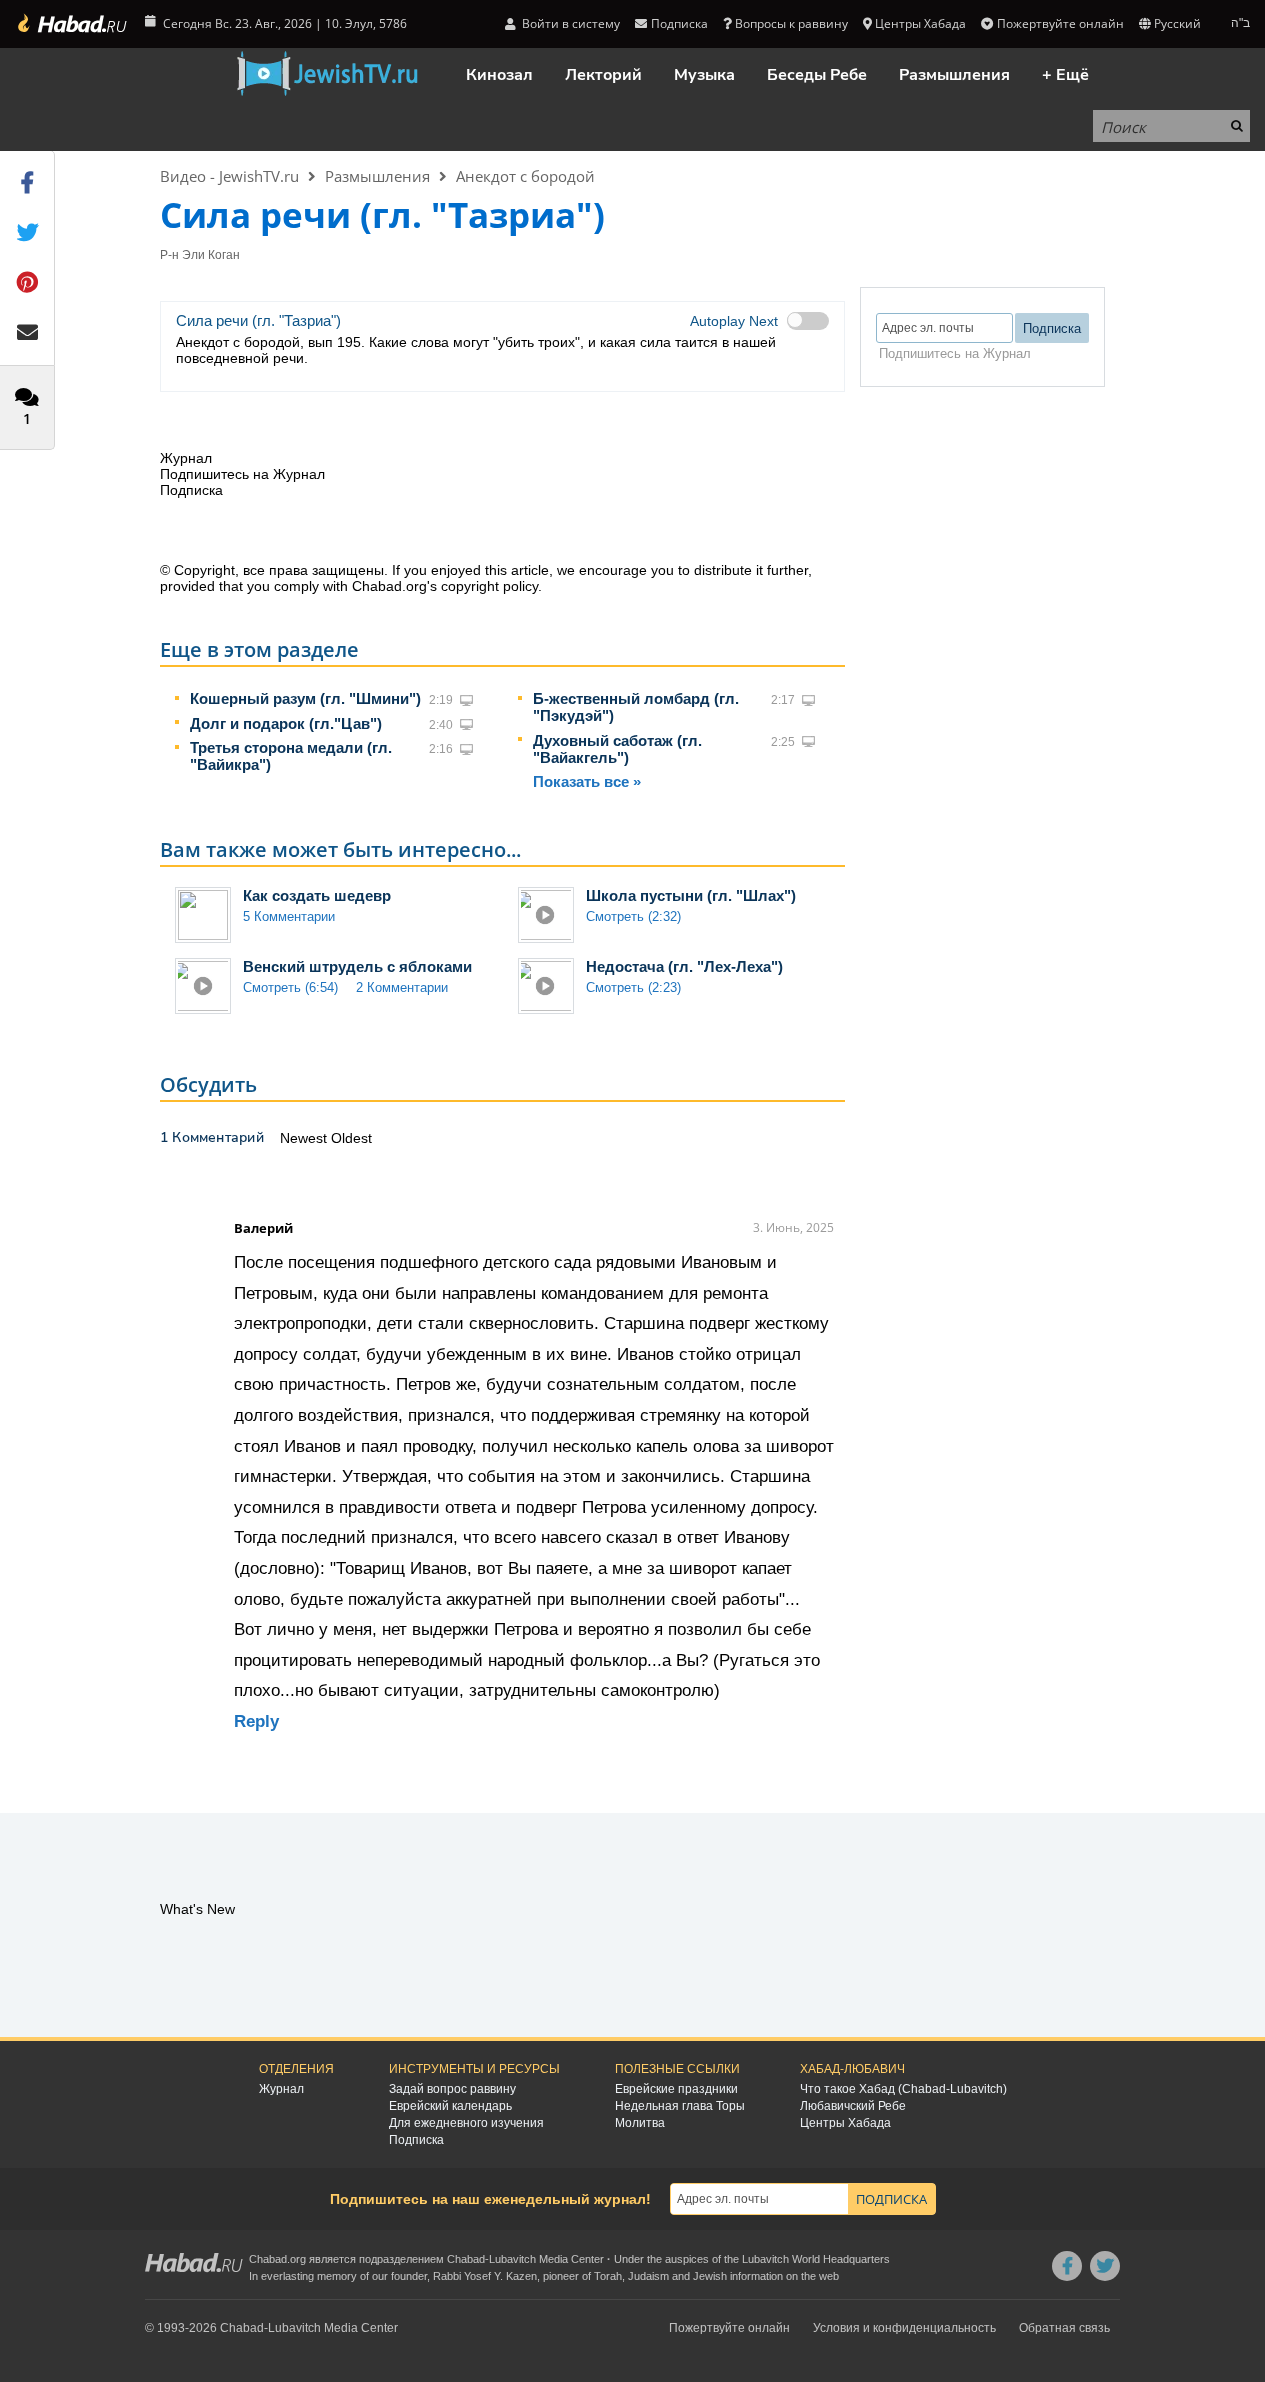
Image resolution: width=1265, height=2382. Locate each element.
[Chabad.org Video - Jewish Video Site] (327, 74)
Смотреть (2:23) (633, 987)
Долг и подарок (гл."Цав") (286, 723)
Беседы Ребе (817, 75)
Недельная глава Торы (680, 2106)
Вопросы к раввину (791, 23)
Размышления (954, 75)
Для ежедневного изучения (466, 2123)
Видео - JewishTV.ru (229, 176)
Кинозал (499, 75)
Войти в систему (569, 23)
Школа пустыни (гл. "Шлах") (691, 895)
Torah (608, 2276)
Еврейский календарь (450, 2106)
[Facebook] (1067, 2266)
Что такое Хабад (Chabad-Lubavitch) (903, 2089)
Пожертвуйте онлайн (1060, 23)
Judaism (648, 2276)
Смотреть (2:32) (633, 916)
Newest (305, 1138)
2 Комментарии (402, 987)
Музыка (704, 75)
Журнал (281, 2089)
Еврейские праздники (676, 2089)
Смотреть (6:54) (290, 987)
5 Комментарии (289, 916)
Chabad (466, 2259)
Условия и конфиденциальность (904, 2328)
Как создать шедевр (317, 895)
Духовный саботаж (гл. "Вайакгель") (617, 749)
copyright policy (489, 586)
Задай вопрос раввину (452, 2089)
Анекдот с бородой (525, 176)
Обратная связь (1064, 2328)
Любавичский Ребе (853, 2106)
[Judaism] (71, 24)
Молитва (640, 2123)
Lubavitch (512, 2259)
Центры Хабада (845, 2123)
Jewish (710, 2276)
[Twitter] (1105, 2266)
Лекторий (603, 75)
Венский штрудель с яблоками (357, 966)
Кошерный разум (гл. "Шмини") (305, 698)
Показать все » (587, 781)
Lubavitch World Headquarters (816, 2259)
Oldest (351, 1138)
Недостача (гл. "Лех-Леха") (684, 966)
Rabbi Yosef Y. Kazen (485, 2276)
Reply (256, 1721)
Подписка (416, 2140)
